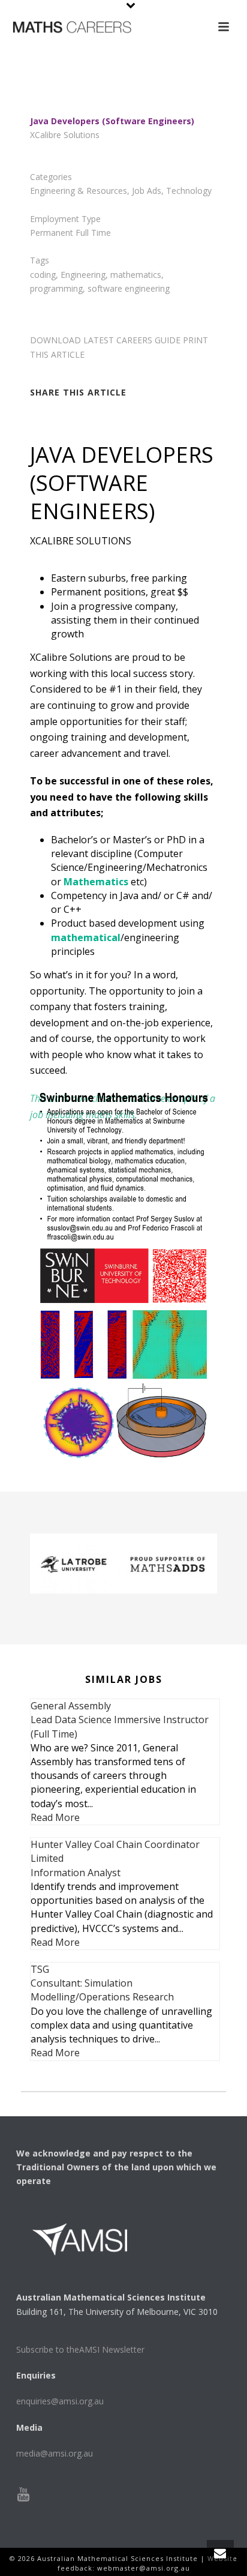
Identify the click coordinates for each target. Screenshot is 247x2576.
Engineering (83, 275)
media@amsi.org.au (55, 2453)
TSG (40, 1969)
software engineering (129, 288)
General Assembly (71, 1706)
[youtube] (23, 2495)
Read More (55, 1817)
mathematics (136, 275)
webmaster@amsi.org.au (144, 2568)
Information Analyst (76, 1873)
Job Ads (147, 191)
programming (56, 288)
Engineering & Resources (79, 191)
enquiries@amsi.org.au (60, 2401)
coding (43, 275)
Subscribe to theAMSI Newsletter (80, 2349)
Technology (189, 191)
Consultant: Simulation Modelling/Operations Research (102, 1990)
